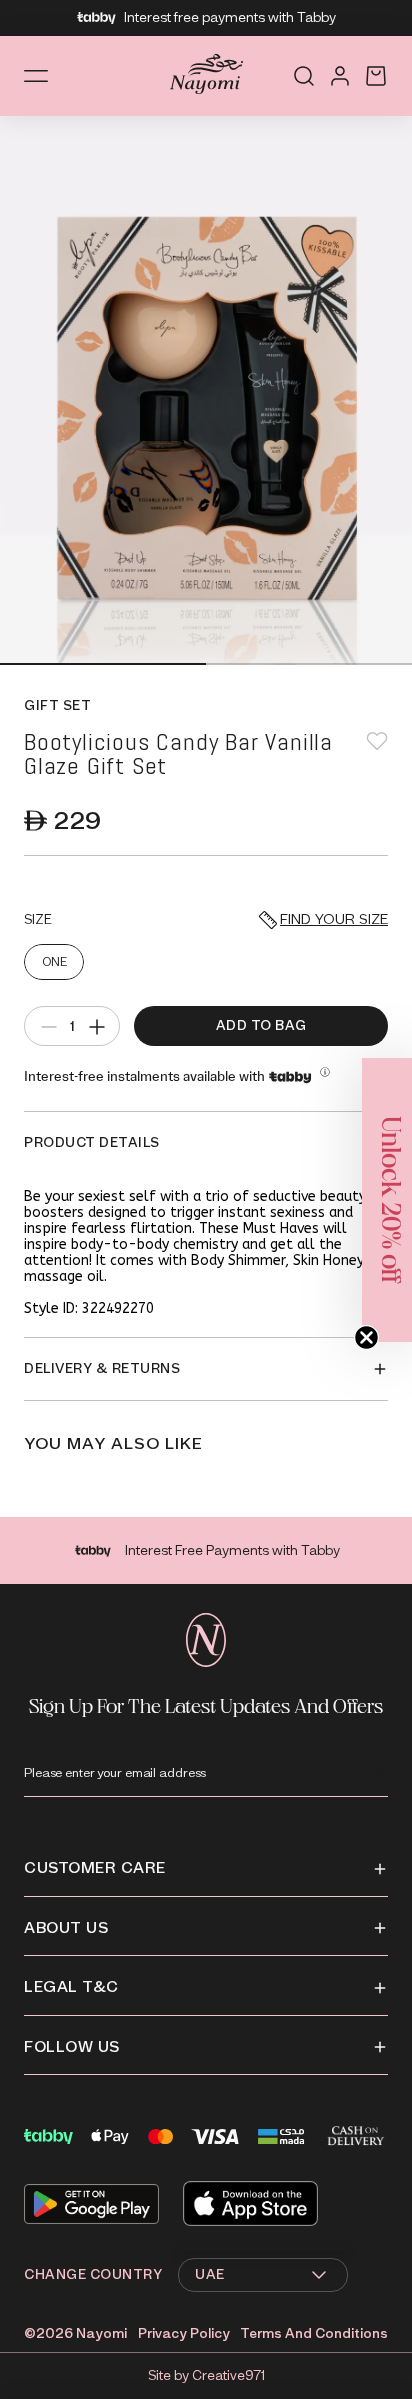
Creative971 (228, 2375)
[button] (387, 1200)
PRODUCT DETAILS (92, 1142)
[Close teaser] (366, 1337)
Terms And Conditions (314, 2333)
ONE (54, 961)
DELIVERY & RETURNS (102, 1368)
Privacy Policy (184, 2333)
